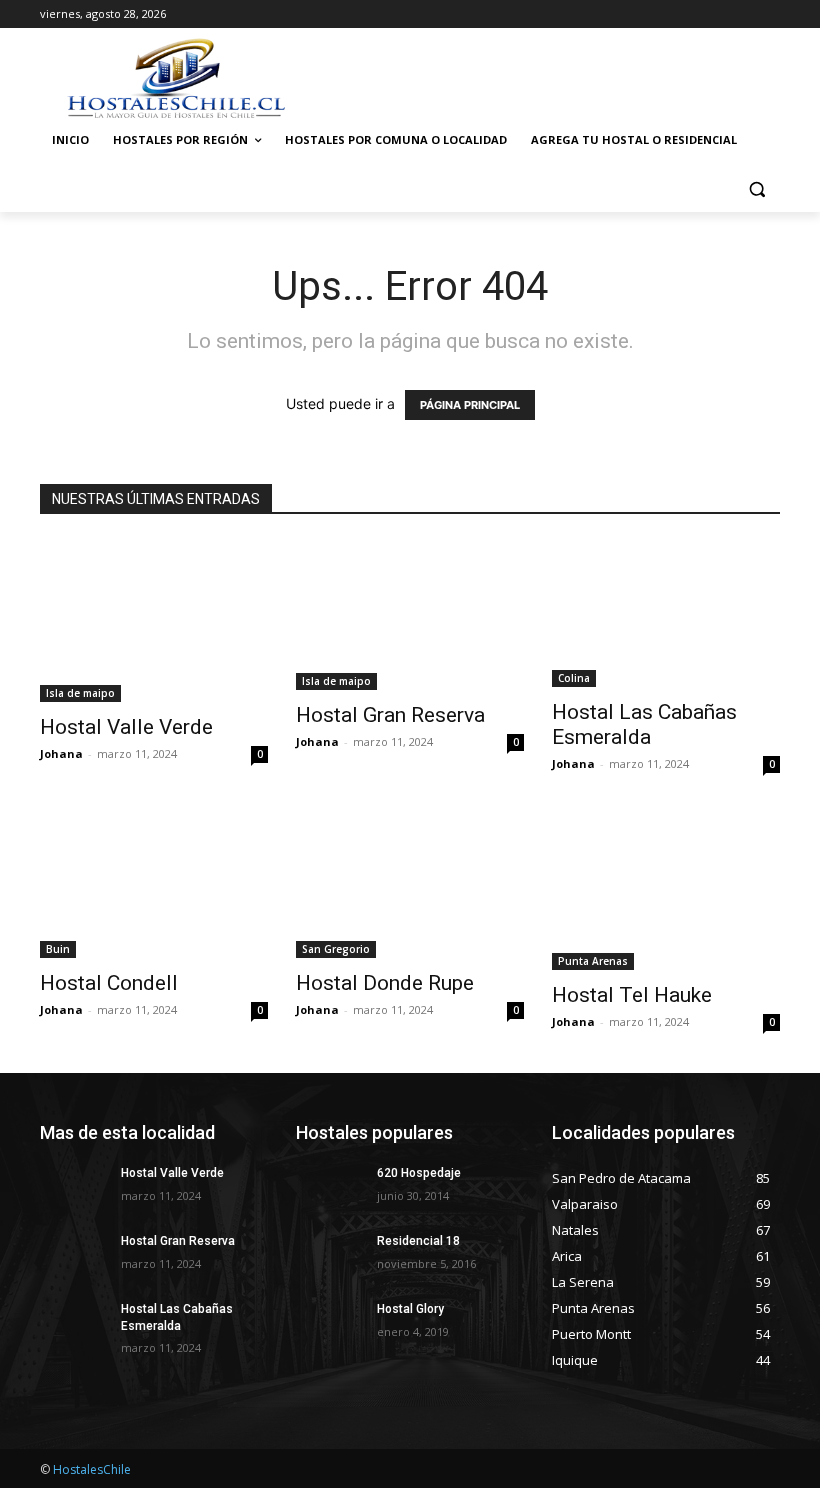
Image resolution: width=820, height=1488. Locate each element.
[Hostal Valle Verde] (154, 621)
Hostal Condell (109, 983)
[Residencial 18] (330, 1257)
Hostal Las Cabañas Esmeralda (644, 724)
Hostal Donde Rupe (385, 983)
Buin (58, 949)
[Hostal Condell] (154, 886)
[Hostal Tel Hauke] (666, 892)
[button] (756, 188)
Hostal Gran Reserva (390, 715)
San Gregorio (336, 949)
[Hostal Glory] (330, 1325)
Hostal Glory (410, 1309)
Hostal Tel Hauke (632, 995)
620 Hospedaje (419, 1173)
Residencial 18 (418, 1241)
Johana (61, 753)
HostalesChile (92, 1469)
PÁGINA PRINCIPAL (470, 405)
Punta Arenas (593, 961)
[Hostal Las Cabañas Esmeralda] (666, 613)
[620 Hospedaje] (330, 1189)
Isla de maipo (80, 693)
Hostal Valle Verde (126, 727)
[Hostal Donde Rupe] (410, 886)
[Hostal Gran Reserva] (410, 615)
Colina (574, 678)
